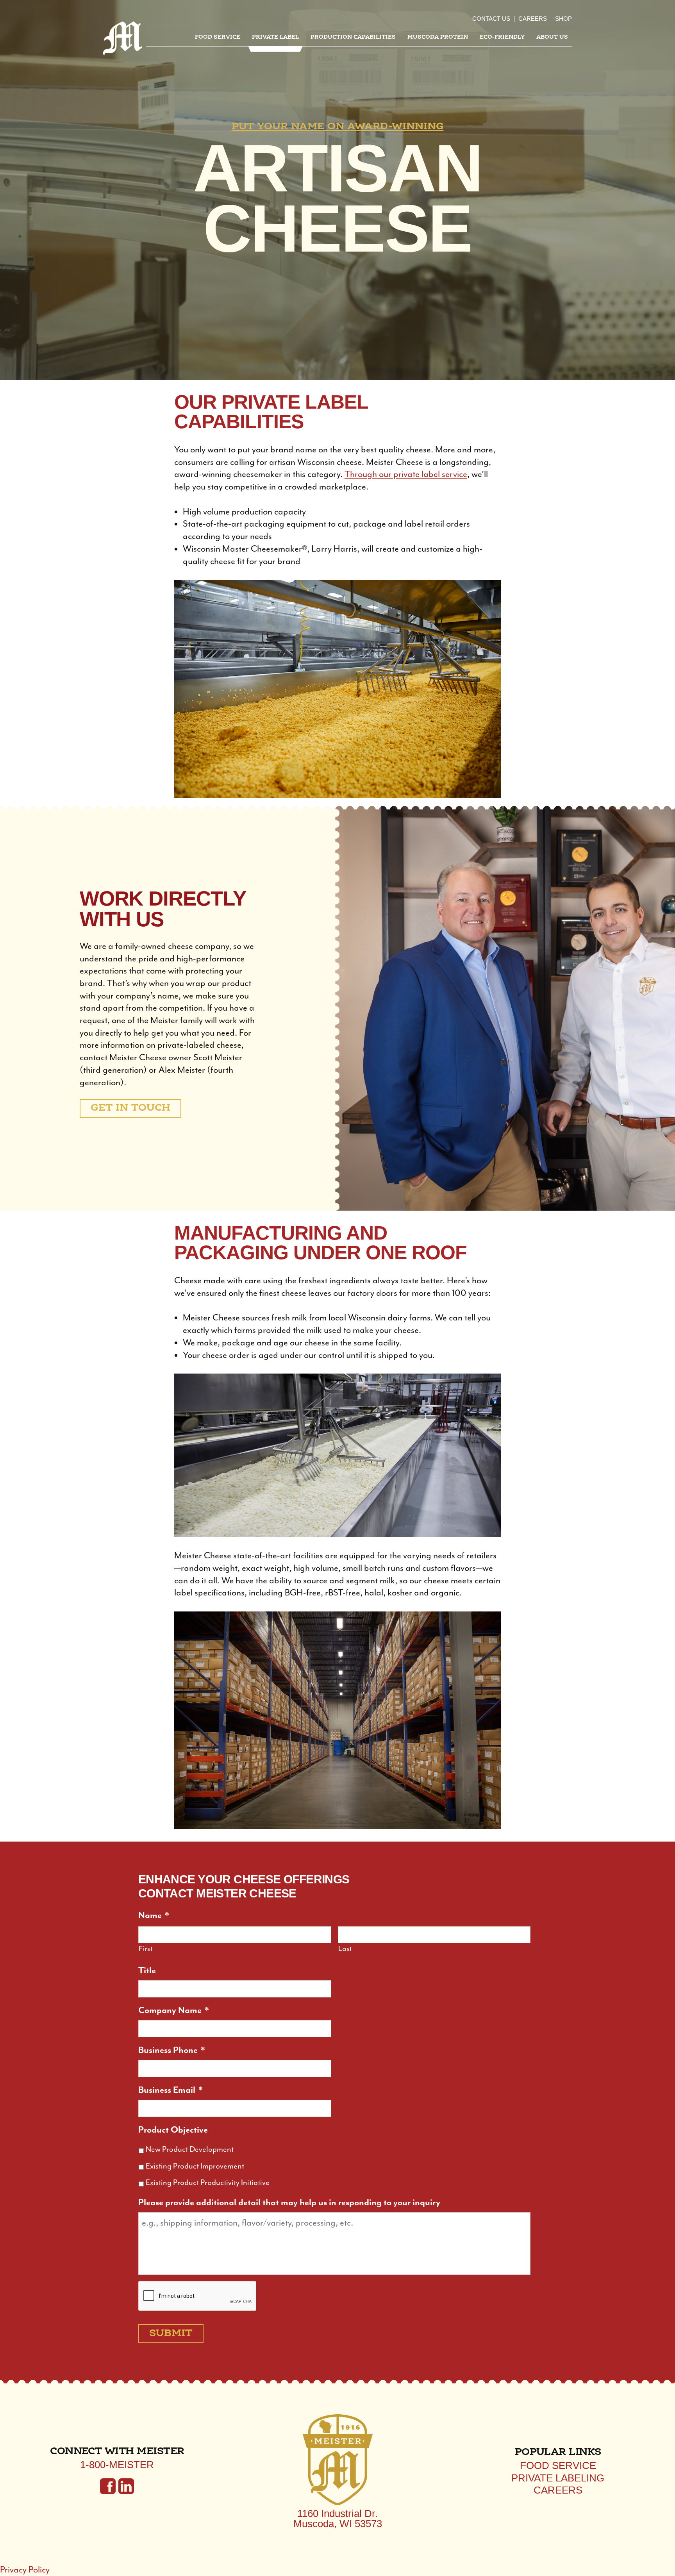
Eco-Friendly (502, 37)
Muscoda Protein (438, 37)
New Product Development (190, 2149)
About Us (552, 37)
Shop (563, 19)
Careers (533, 19)
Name (154, 1915)
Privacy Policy (25, 2570)
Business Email (171, 2090)
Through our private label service (406, 474)
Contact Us (491, 19)
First (146, 1949)
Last (345, 1949)
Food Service (218, 37)
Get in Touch (130, 1108)
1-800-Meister (117, 2465)
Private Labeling (558, 2478)
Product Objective (173, 2130)
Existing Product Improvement (195, 2166)
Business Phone (172, 2050)
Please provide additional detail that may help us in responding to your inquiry (289, 2202)
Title (147, 1970)
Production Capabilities (353, 37)
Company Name (174, 2010)
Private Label (275, 37)
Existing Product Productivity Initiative (208, 2182)
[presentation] (198, 2296)
